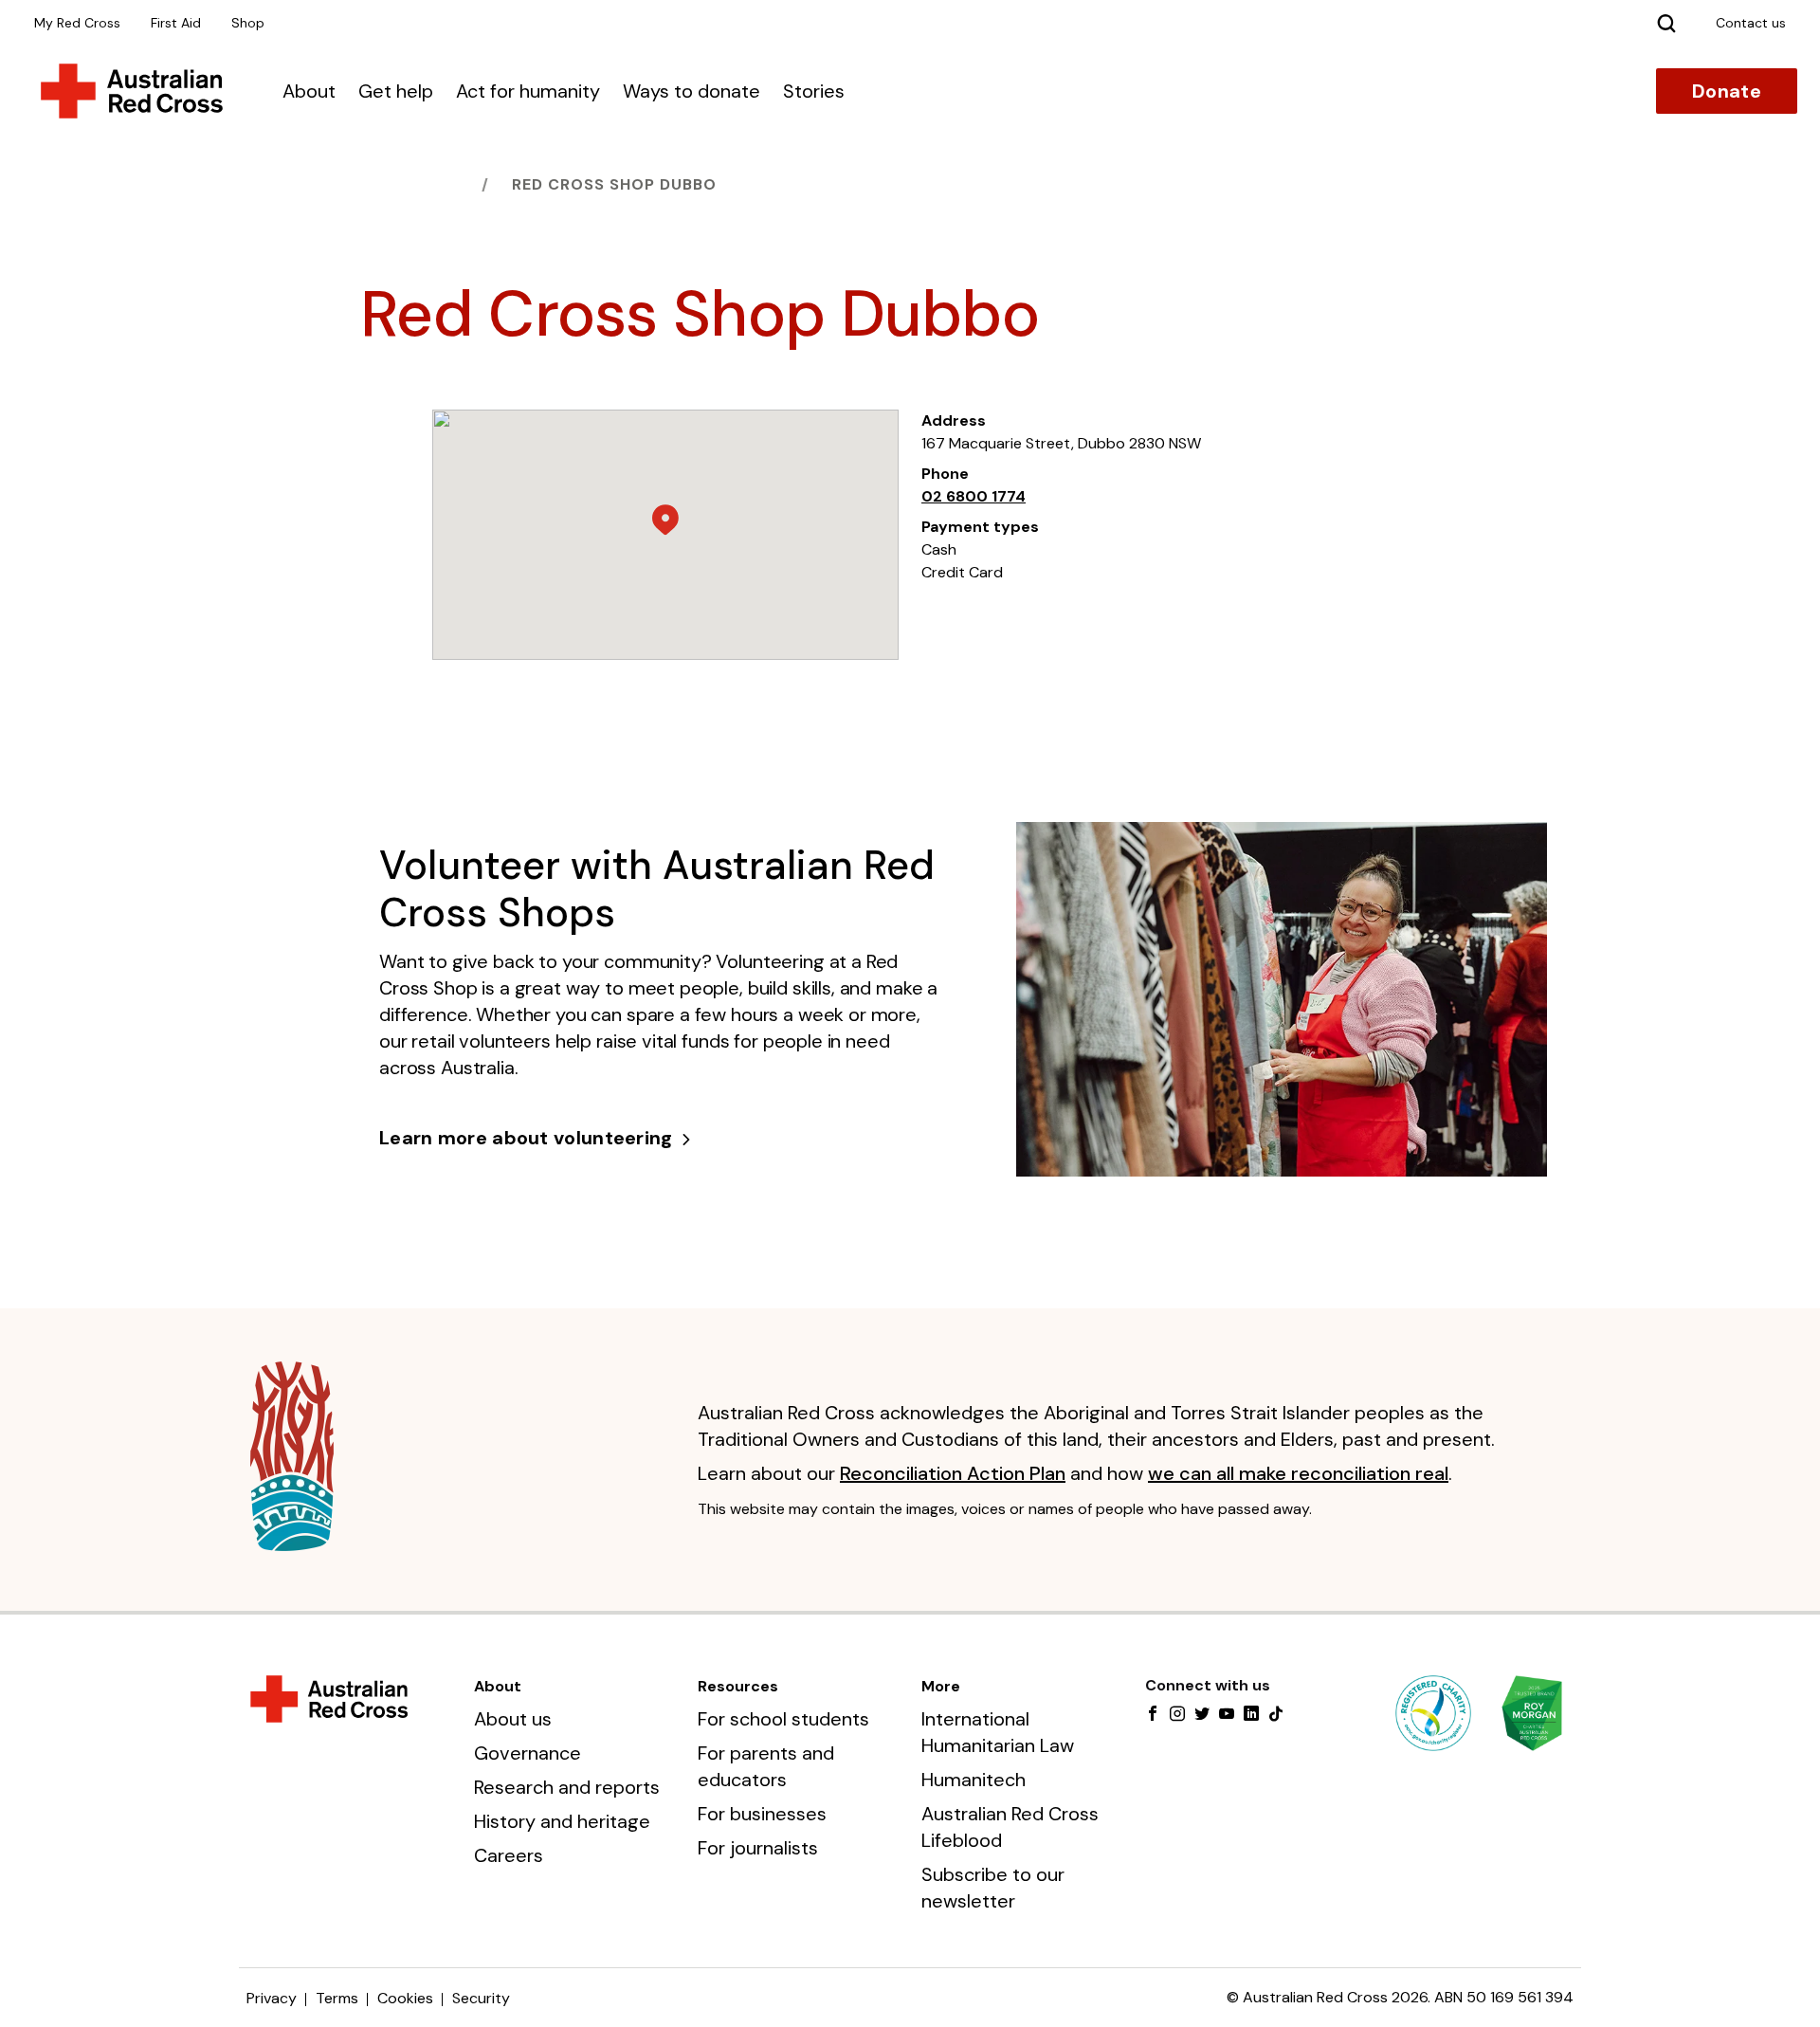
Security (481, 1998)
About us (513, 1719)
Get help (396, 91)
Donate (1727, 91)
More (941, 1686)
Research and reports (567, 1787)
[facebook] (1153, 1715)
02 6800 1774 (974, 496)
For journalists (758, 1848)
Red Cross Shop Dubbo (614, 184)
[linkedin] (1251, 1715)
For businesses (762, 1814)
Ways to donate (692, 91)
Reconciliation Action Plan (953, 1473)
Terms (337, 1998)
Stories (814, 91)
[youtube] (1227, 1715)
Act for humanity (528, 91)
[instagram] (1177, 1715)
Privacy (272, 1998)
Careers (509, 1855)
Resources (738, 1686)
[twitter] (1202, 1715)
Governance (528, 1753)
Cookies (405, 1998)
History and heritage (562, 1821)
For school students (783, 1719)
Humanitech (974, 1780)
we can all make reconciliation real (1298, 1473)
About (309, 91)
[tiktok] (1276, 1715)
